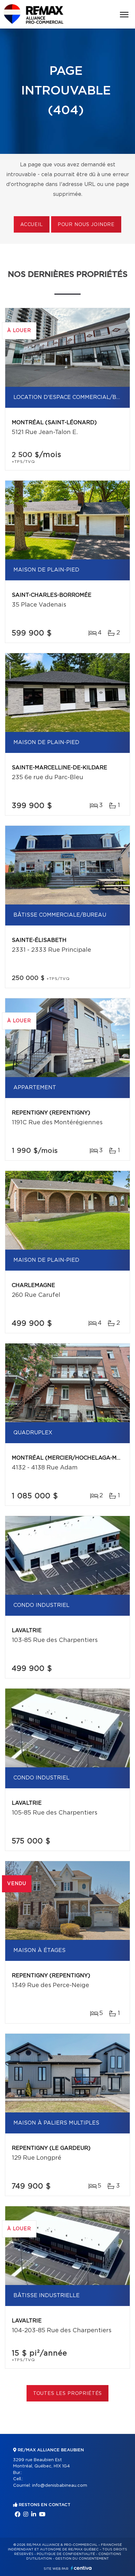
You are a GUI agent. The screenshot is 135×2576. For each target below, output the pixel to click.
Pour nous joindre (86, 225)
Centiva (81, 2568)
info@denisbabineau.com (60, 2486)
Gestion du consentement (82, 2559)
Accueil (32, 225)
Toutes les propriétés (68, 2394)
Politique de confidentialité (66, 2554)
